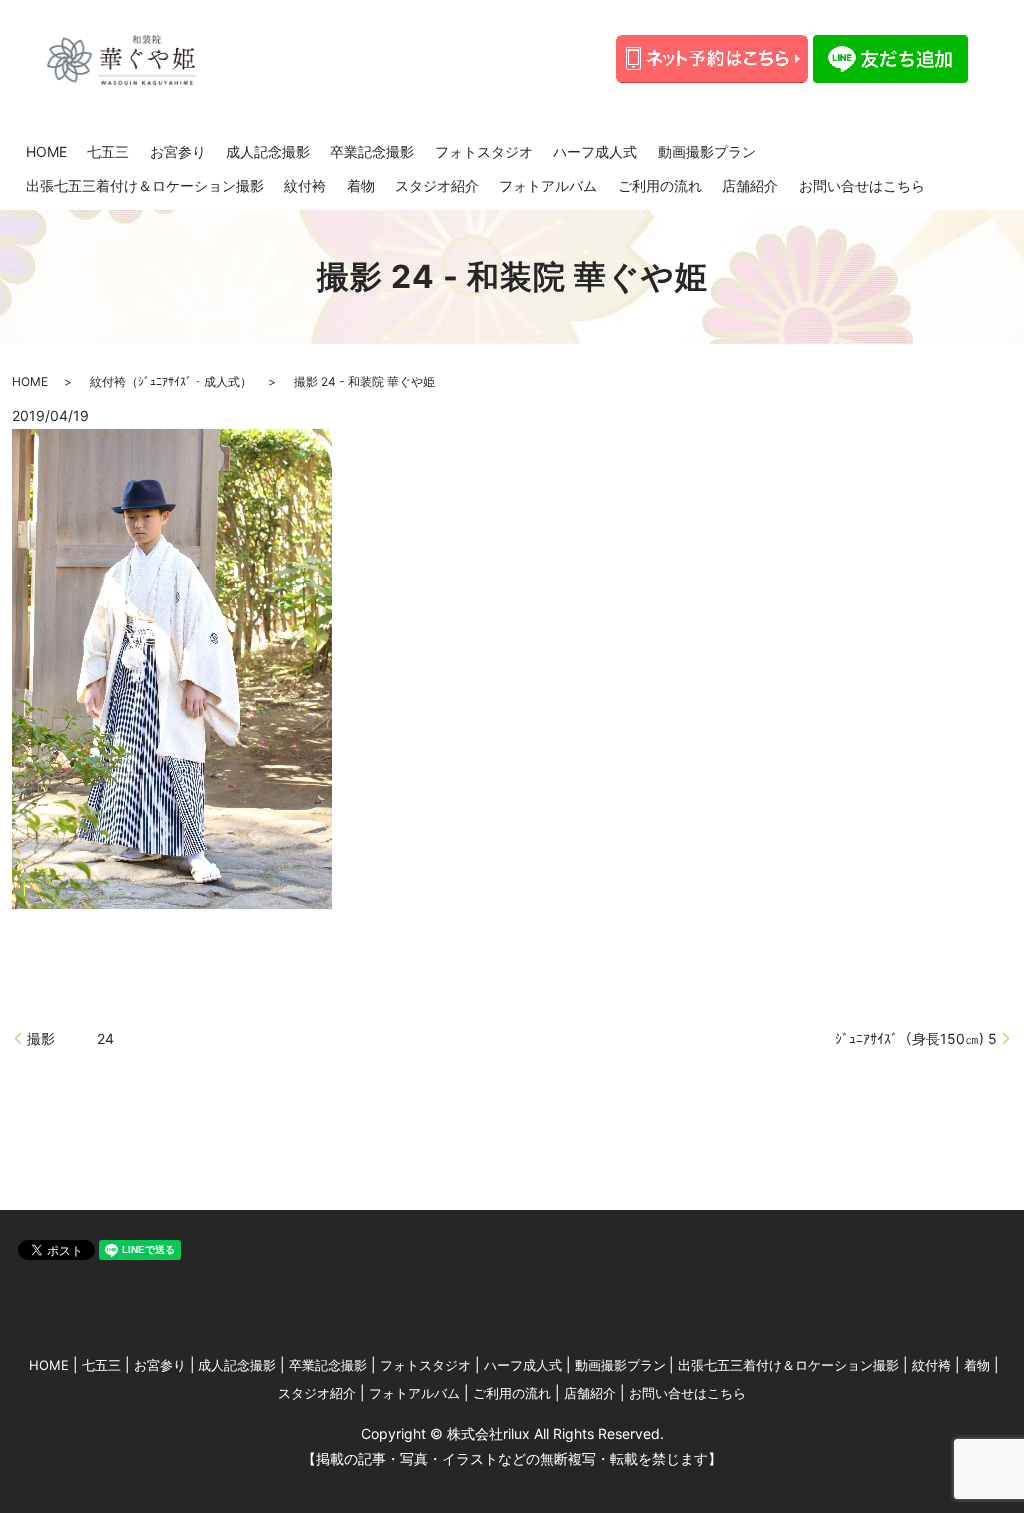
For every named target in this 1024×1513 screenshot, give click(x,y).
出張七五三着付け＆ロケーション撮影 (145, 185)
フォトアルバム (548, 185)
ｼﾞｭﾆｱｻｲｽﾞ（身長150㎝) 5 (916, 1038)
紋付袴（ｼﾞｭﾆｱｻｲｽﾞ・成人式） (171, 381)
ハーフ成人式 (595, 151)
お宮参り (178, 151)
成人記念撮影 (268, 151)
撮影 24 (70, 1038)
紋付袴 (305, 185)
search (960, 186)
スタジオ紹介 (437, 185)
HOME (46, 151)
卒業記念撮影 (372, 151)
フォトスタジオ (484, 151)
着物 (361, 185)
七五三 (108, 151)
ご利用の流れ (660, 185)
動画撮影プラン (707, 151)
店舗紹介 (750, 185)
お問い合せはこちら (862, 185)
